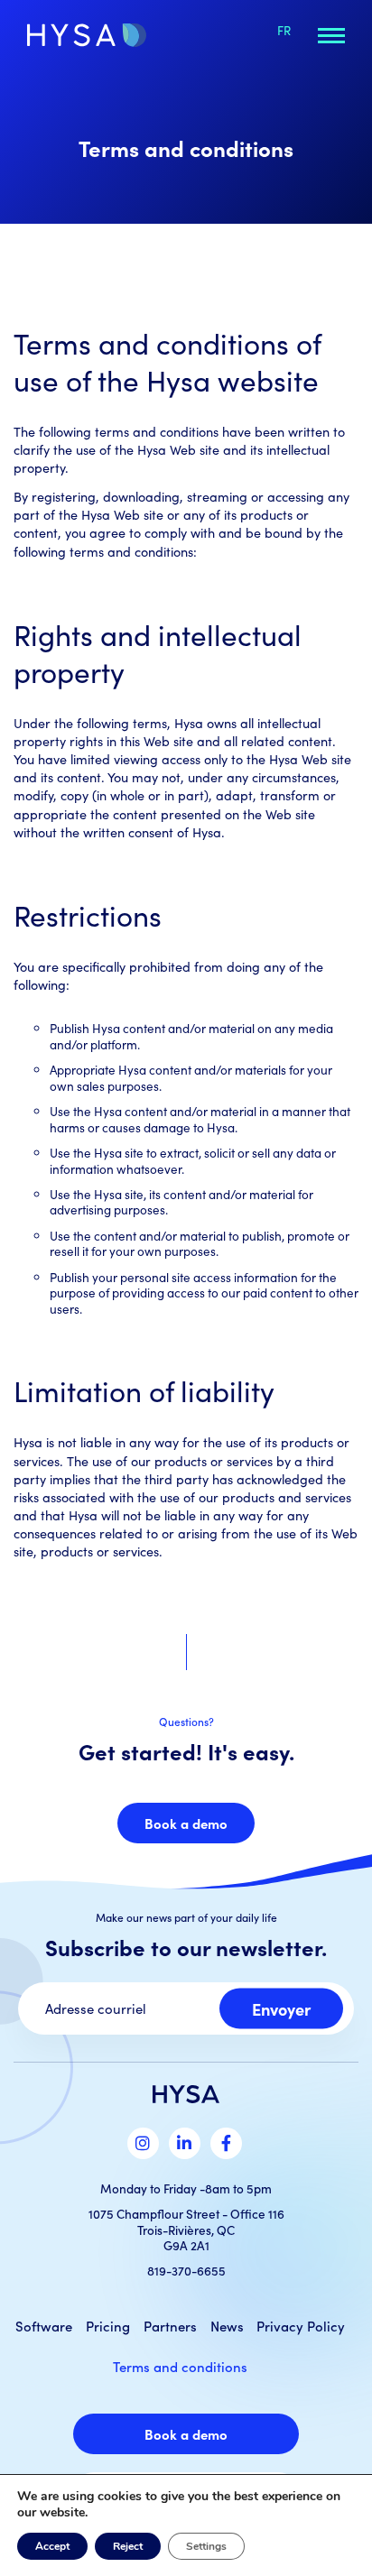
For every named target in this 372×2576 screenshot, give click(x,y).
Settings (206, 2546)
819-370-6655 (186, 2271)
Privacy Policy (301, 2326)
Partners (170, 2326)
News (227, 2326)
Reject (128, 2546)
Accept (52, 2546)
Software (44, 2326)
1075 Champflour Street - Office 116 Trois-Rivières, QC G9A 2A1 (186, 2230)
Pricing (108, 2326)
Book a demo (186, 1823)
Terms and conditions (180, 2366)
